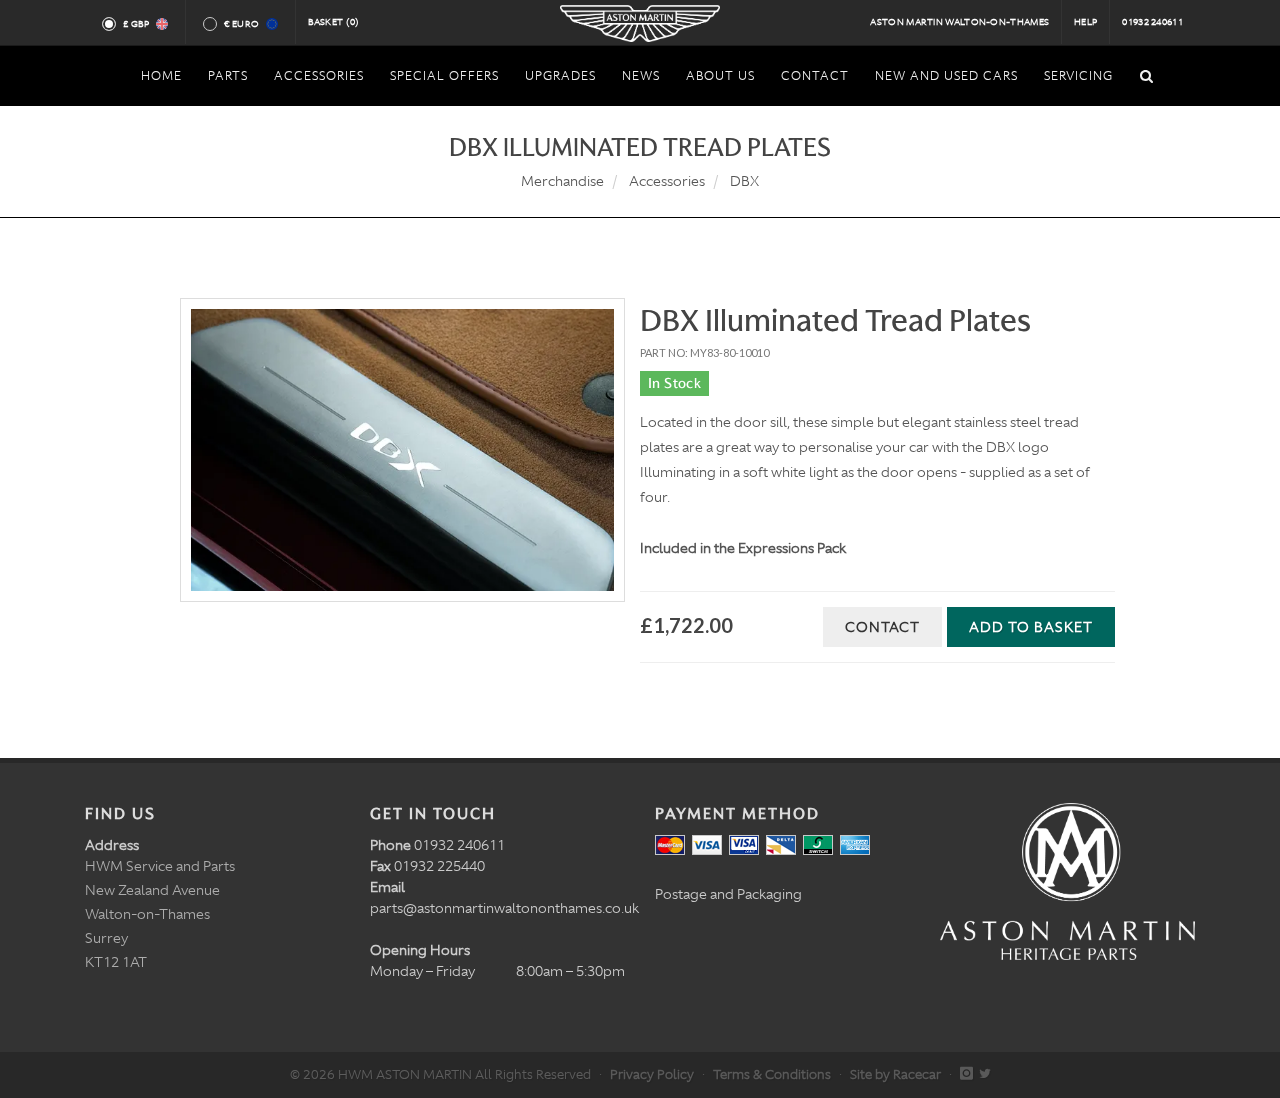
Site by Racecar (895, 1074)
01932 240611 (1152, 22)
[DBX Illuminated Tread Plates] (402, 450)
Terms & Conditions (772, 1074)
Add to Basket (1031, 627)
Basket (334, 22)
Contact (882, 627)
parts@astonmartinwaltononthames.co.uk (504, 908)
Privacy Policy (652, 1074)
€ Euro (241, 24)
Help (1085, 22)
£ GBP (136, 24)
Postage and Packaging (728, 894)
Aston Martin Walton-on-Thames (959, 22)
